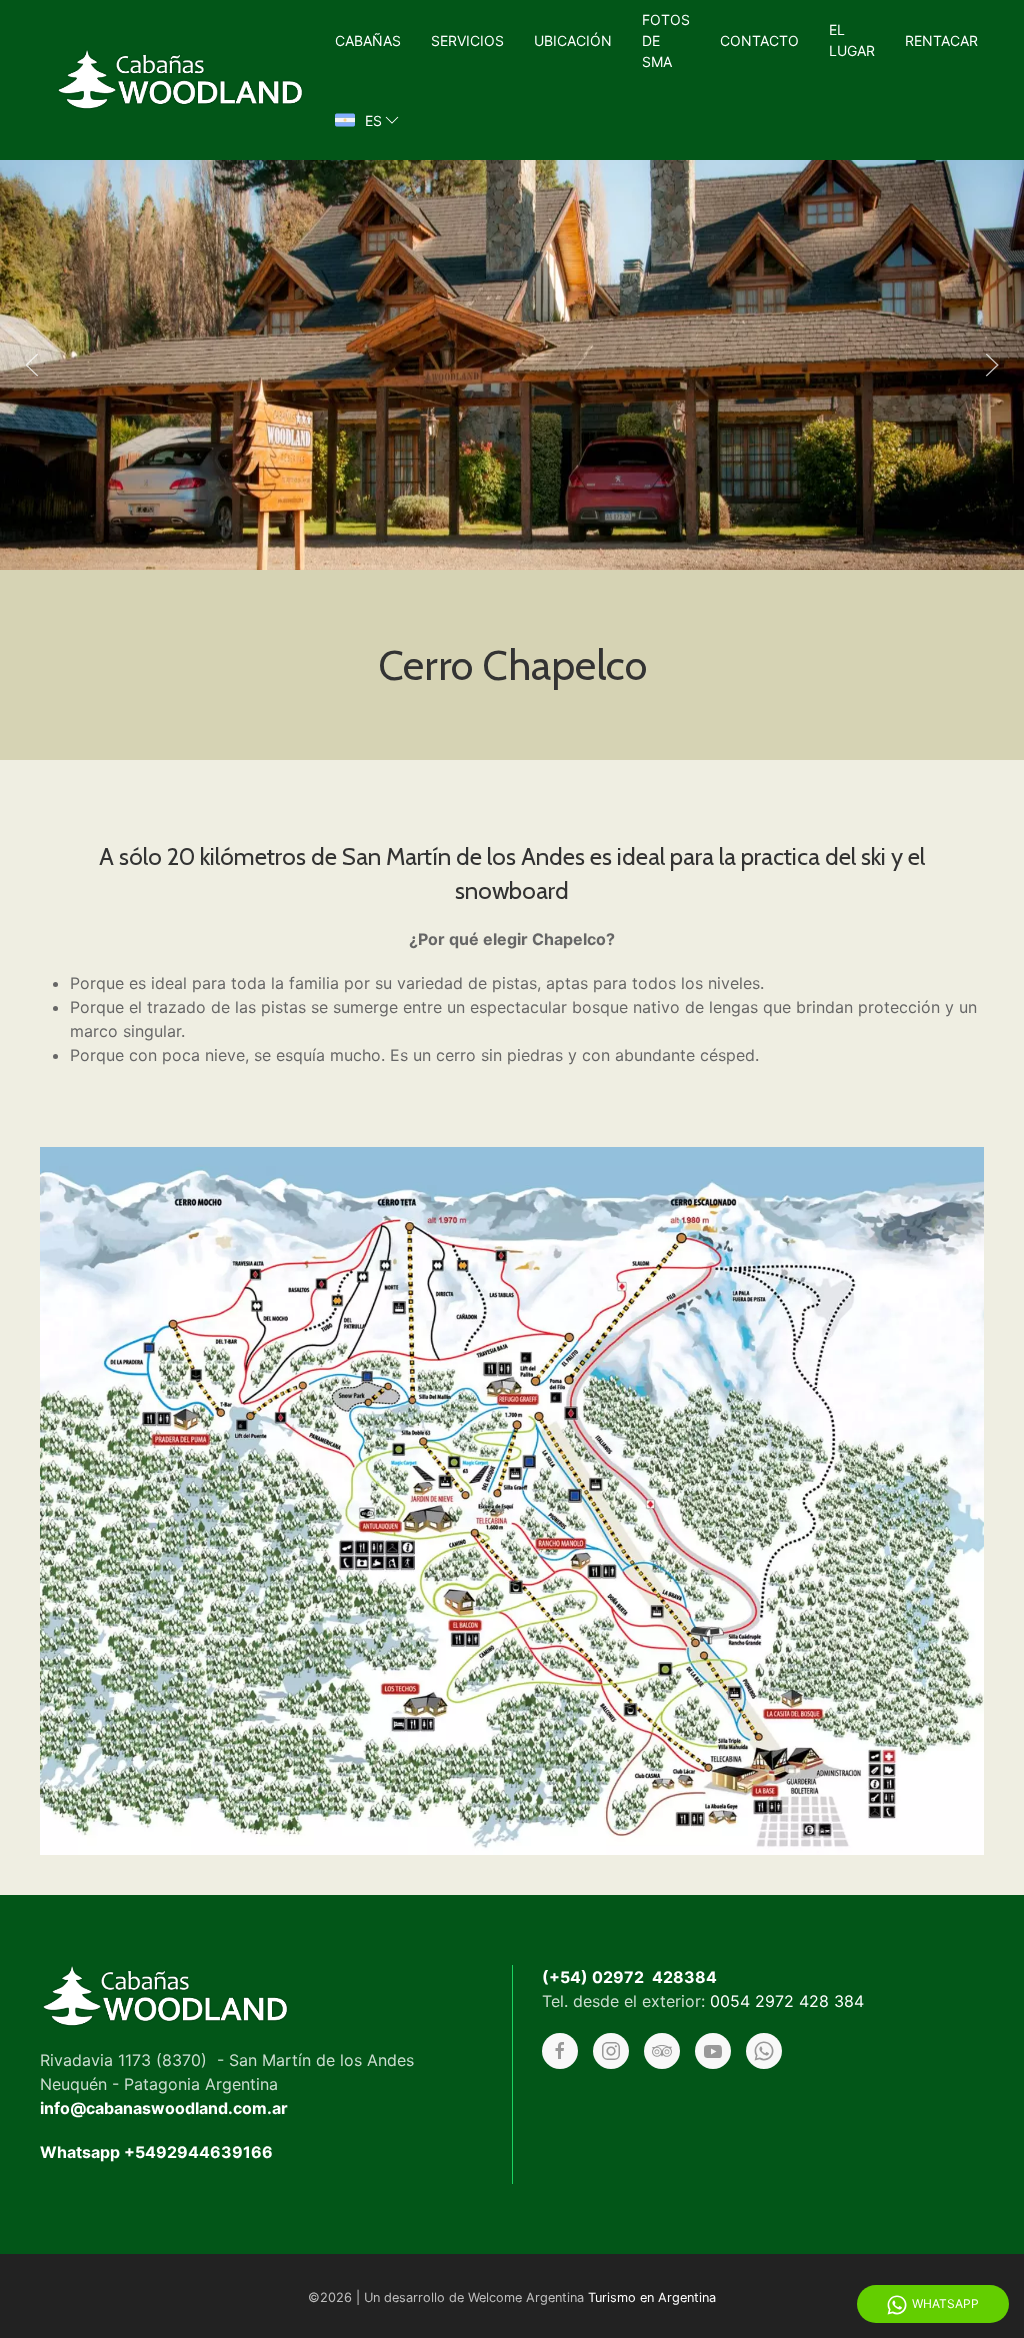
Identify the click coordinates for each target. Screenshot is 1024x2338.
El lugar (852, 40)
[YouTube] (713, 2051)
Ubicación (573, 40)
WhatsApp (945, 2303)
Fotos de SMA (666, 40)
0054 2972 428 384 (787, 2001)
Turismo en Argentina (652, 2297)
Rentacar (941, 40)
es (373, 120)
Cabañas (368, 40)
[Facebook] (560, 2051)
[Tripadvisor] (662, 2051)
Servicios (467, 40)
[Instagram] (611, 2051)
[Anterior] (32, 365)
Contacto (759, 40)
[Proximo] (992, 365)
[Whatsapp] (764, 2051)
